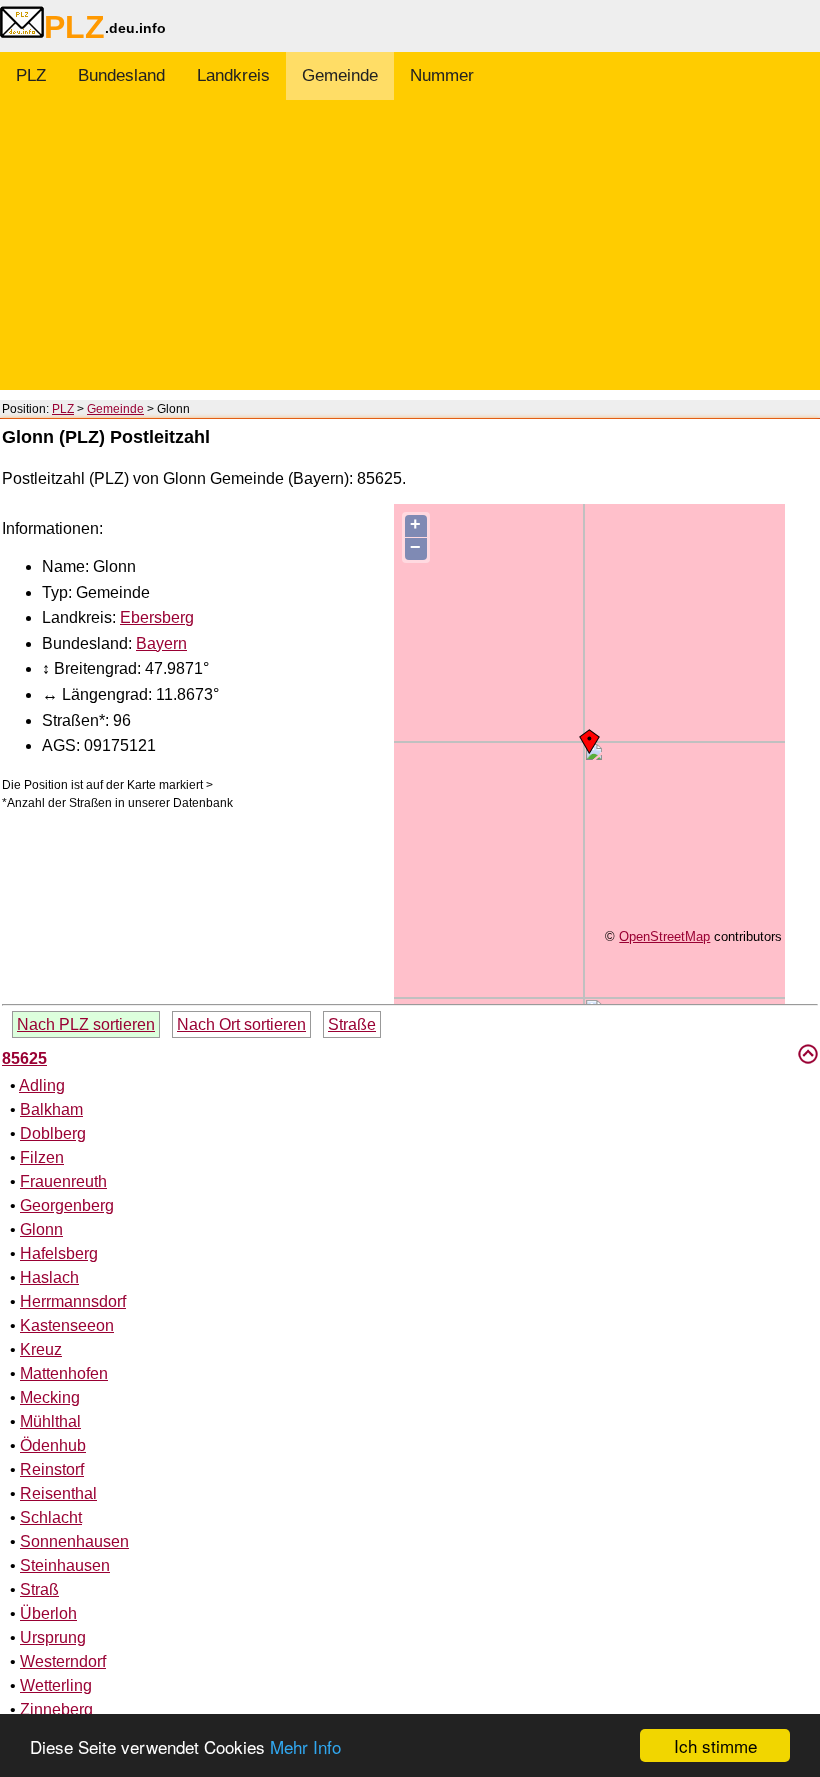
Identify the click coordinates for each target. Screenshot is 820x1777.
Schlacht (51, 1517)
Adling (42, 1085)
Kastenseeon (67, 1325)
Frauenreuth (63, 1181)
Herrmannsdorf (73, 1301)
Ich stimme (715, 1745)
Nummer (442, 75)
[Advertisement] (410, 250)
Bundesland (121, 75)
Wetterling (56, 1685)
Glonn (41, 1229)
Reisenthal (58, 1493)
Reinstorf (52, 1469)
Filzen (42, 1157)
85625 (24, 1058)
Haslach (49, 1277)
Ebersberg (157, 617)
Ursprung (53, 1637)
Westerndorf (63, 1661)
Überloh (48, 1613)
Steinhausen (65, 1565)
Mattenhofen (64, 1373)
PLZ (31, 75)
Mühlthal (50, 1421)
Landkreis (233, 75)
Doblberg (53, 1133)
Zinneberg (56, 1709)
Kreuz (41, 1349)
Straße (352, 1024)
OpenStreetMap (664, 936)
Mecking (50, 1397)
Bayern (161, 643)
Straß (39, 1589)
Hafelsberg (59, 1253)
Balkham (51, 1109)
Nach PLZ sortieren (86, 1024)
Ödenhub (53, 1445)
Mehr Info (305, 1746)
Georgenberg (67, 1205)
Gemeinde (340, 75)
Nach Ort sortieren (241, 1024)
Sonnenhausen (74, 1541)
